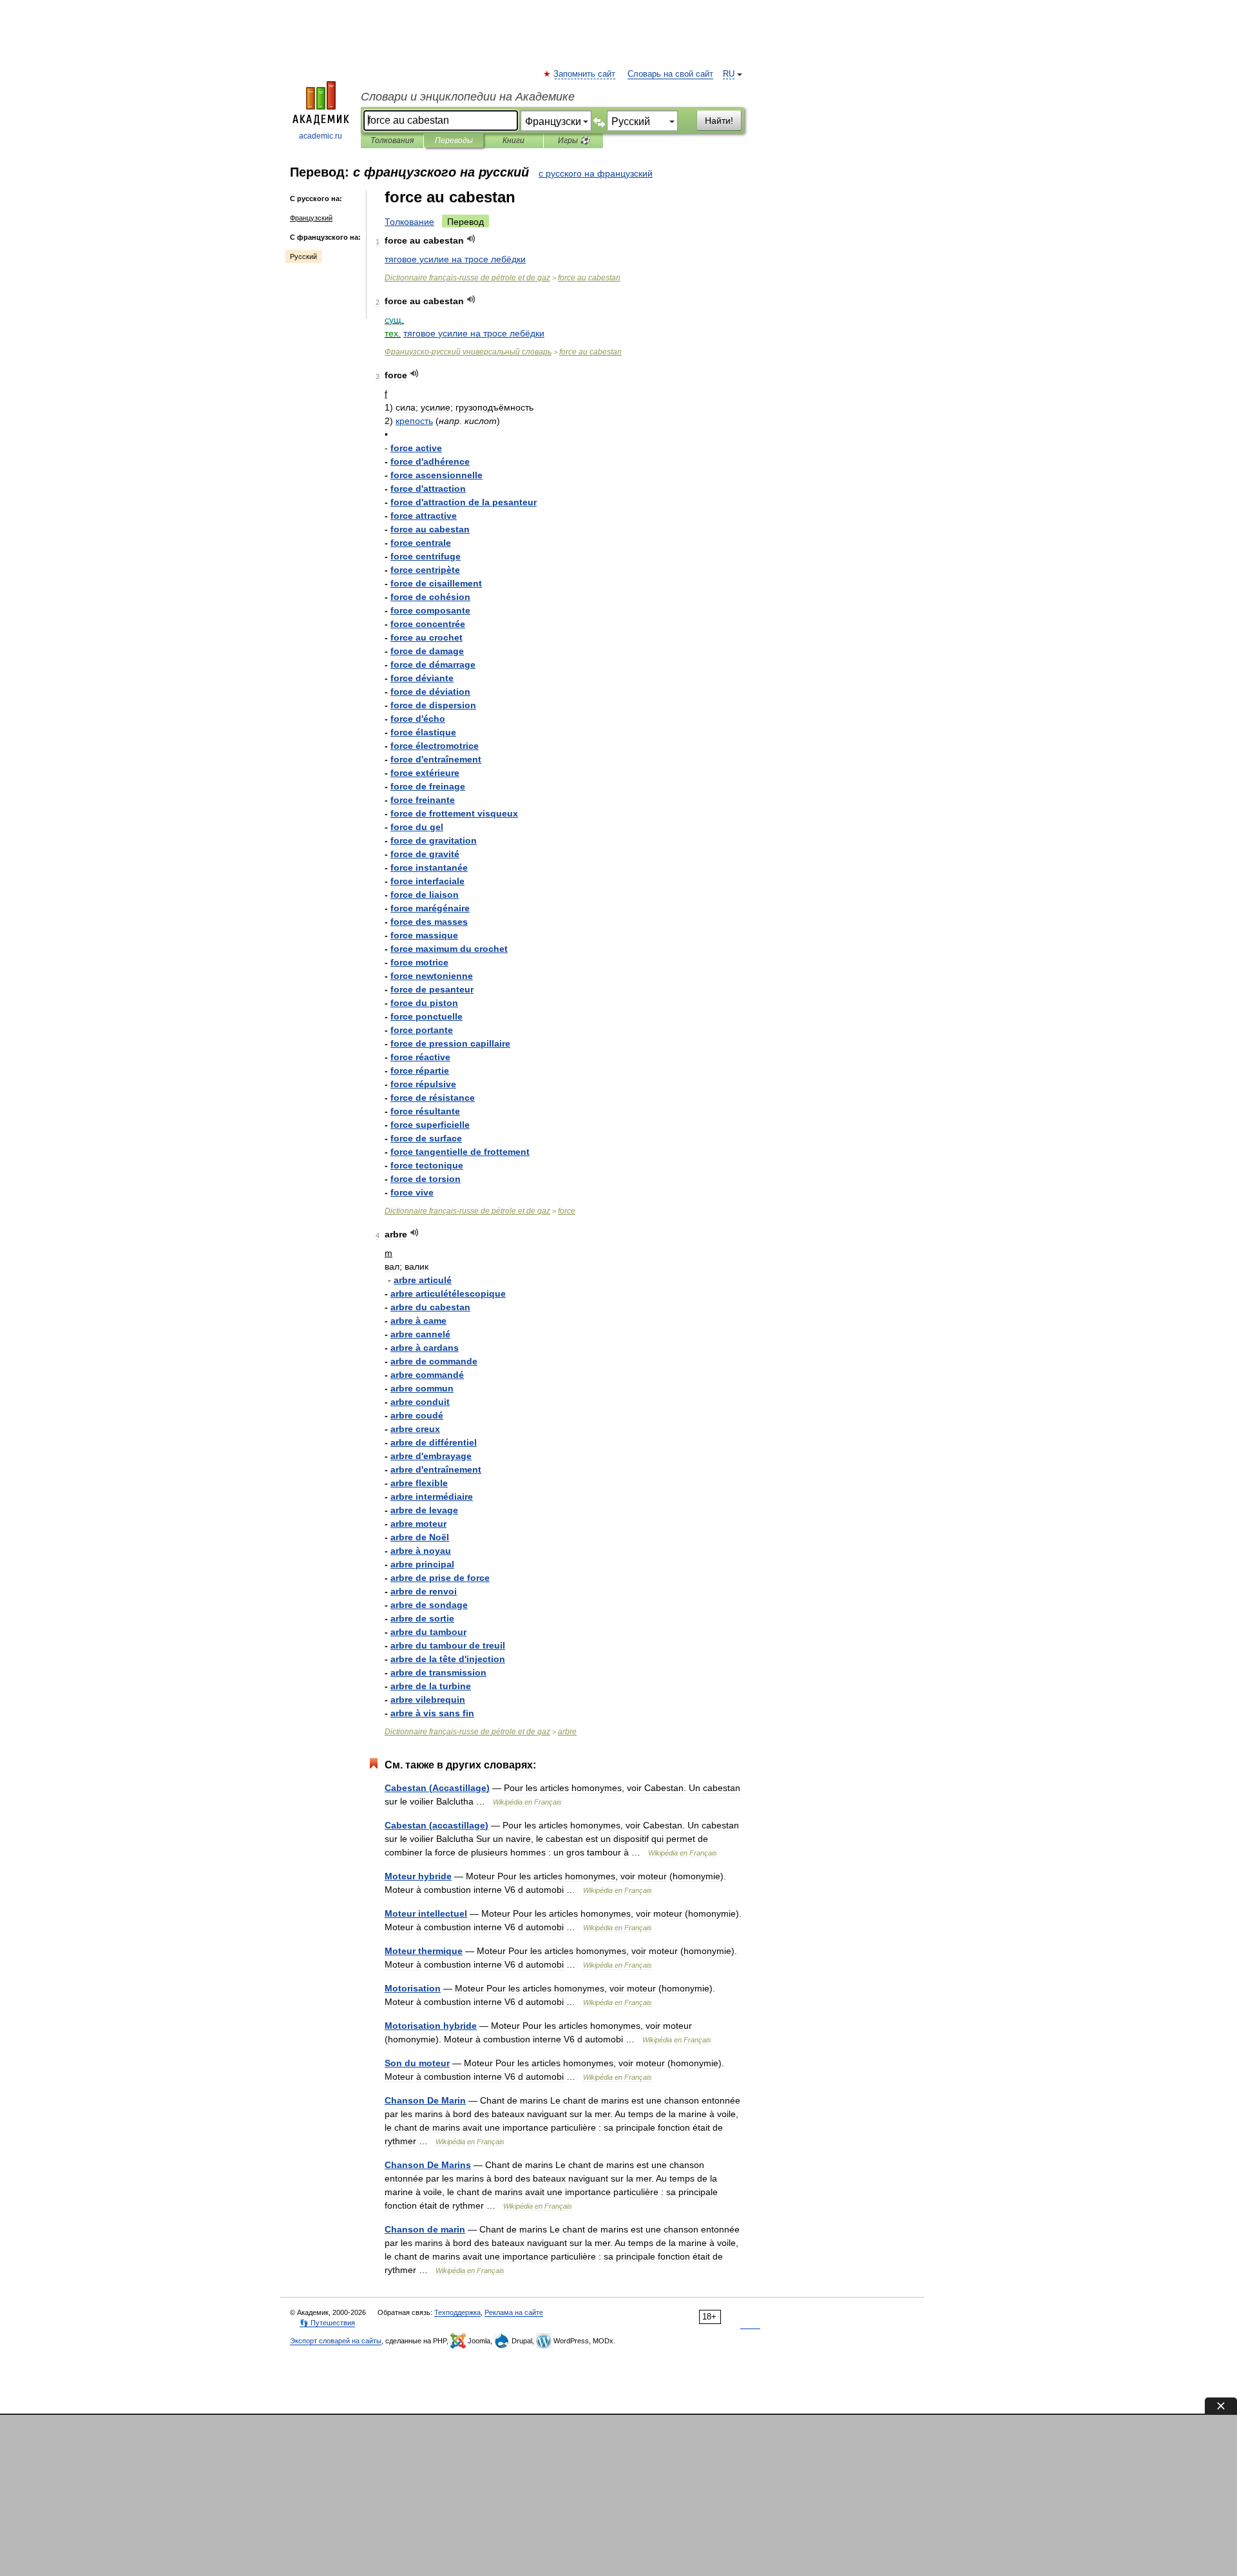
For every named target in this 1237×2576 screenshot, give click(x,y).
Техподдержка (457, 2312)
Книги (513, 140)
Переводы (454, 140)
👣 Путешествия (327, 2323)
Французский (311, 218)
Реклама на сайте (514, 2312)
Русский (303, 257)
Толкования (392, 140)
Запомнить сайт (585, 74)
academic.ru (321, 136)
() (437, 1788)
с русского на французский (596, 173)
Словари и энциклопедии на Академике (468, 97)
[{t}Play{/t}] (471, 239)
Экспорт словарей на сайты (336, 2341)
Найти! (719, 121)
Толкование (409, 222)
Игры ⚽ (574, 140)
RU (729, 74)
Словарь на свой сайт (670, 74)
